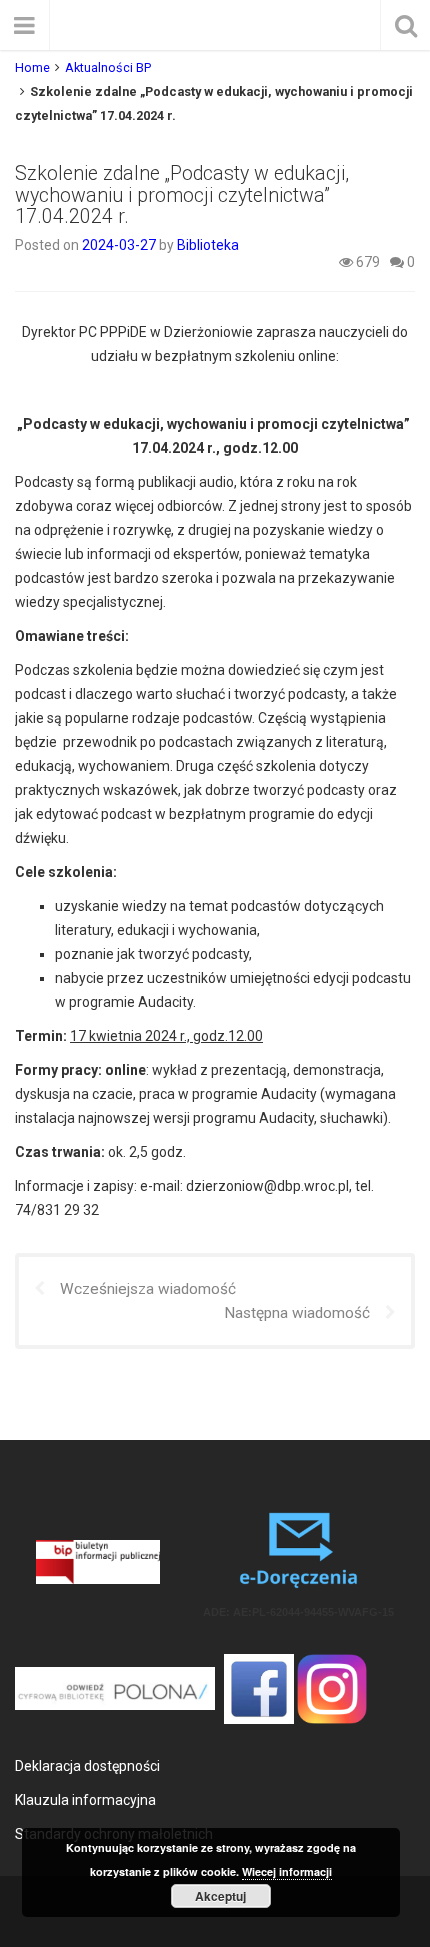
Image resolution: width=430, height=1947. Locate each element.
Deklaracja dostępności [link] (87, 1766)
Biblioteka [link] (208, 245)
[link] (120, 245)
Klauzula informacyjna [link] (85, 1800)
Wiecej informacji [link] (287, 1871)
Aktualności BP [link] (108, 67)
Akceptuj (220, 1896)
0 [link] (409, 262)
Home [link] (32, 67)
